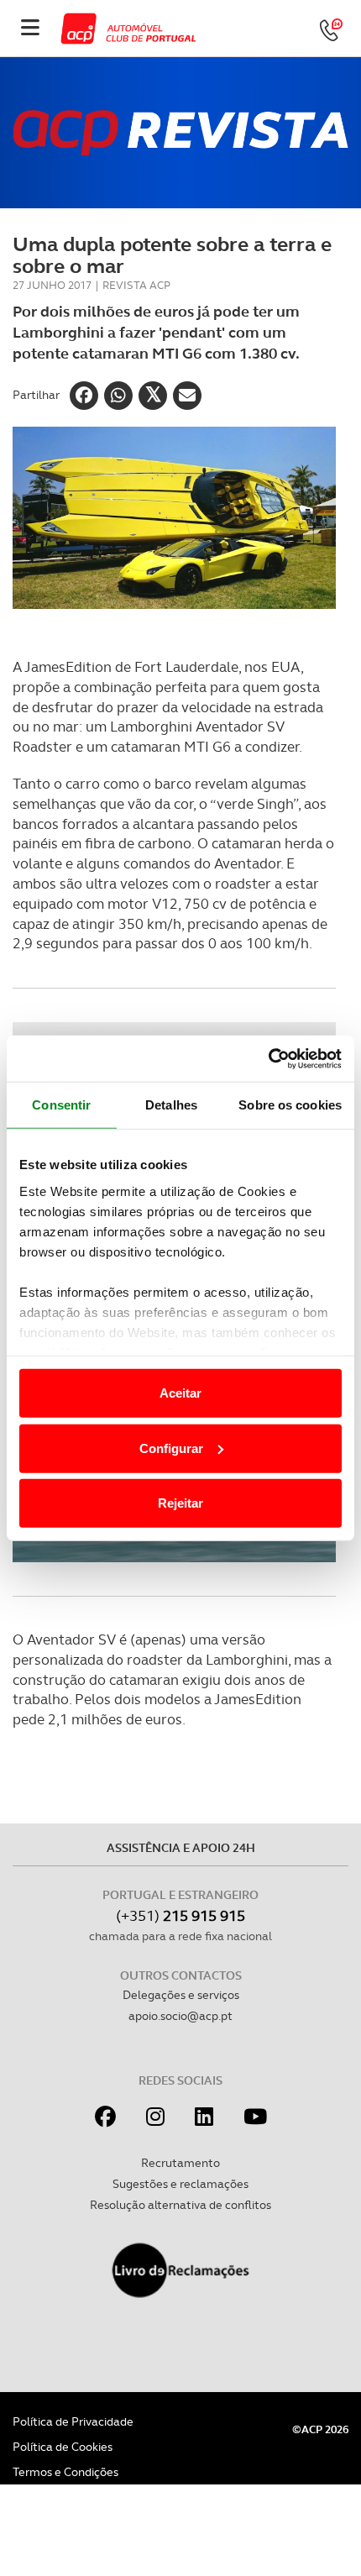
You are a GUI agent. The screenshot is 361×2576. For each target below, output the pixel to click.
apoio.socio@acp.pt (180, 2016)
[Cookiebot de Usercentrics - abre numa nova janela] (268, 1058)
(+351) (180, 1915)
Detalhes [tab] (171, 1105)
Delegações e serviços (181, 1995)
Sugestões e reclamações (180, 2184)
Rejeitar (180, 1503)
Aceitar (180, 1393)
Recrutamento (180, 2163)
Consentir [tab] (61, 1105)
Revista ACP (136, 285)
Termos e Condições (65, 2472)
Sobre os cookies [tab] (290, 1105)
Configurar (171, 1448)
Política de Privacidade (73, 2421)
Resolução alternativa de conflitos (180, 2205)
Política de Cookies (63, 2447)
